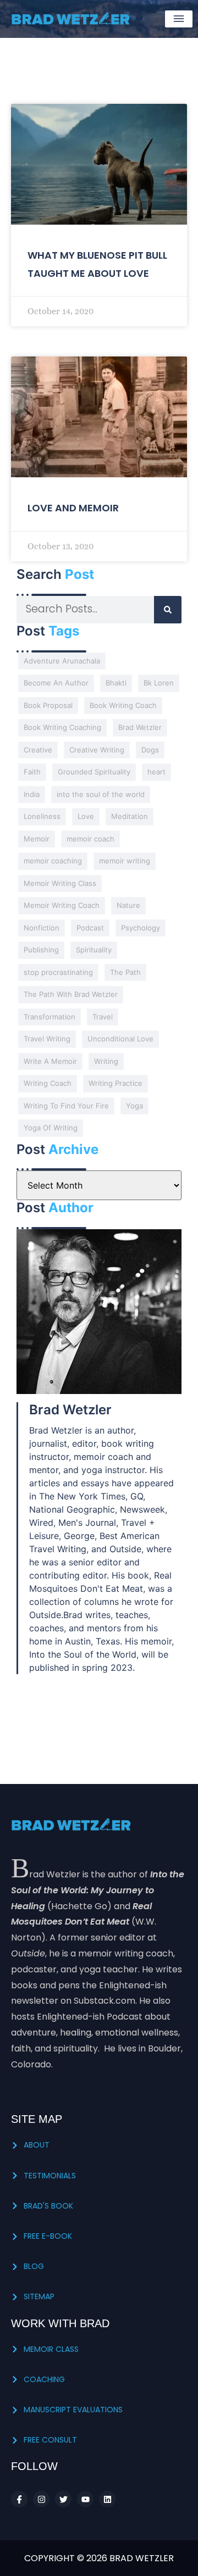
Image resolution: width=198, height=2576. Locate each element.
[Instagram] (41, 2499)
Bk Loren (159, 683)
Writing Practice (116, 1083)
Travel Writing (47, 1039)
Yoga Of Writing (51, 1128)
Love (86, 816)
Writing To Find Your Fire (66, 1106)
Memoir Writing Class (60, 883)
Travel (103, 1017)
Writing (106, 1061)
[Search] (168, 610)
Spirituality (94, 950)
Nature (128, 905)
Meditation (130, 816)
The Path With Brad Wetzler (71, 994)
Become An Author (56, 683)
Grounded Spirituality (94, 772)
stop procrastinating (58, 972)
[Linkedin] (107, 2499)
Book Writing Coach (123, 705)
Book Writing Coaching (62, 727)
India (32, 794)
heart (156, 772)
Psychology (141, 928)
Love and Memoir (73, 508)
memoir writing (125, 861)
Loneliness (42, 816)
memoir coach (90, 839)
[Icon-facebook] (19, 2499)
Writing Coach (48, 1083)
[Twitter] (63, 2499)
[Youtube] (85, 2499)
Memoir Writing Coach (62, 905)
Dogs (150, 750)
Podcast (90, 928)
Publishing (41, 950)
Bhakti (116, 683)
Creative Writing (97, 750)
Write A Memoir (50, 1061)
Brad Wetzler (140, 727)
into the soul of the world (101, 794)
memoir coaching (53, 861)
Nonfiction (42, 928)
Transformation (50, 1017)
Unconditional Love (120, 1039)
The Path (125, 972)
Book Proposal (48, 705)
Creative (38, 750)
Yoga (134, 1106)
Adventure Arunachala (62, 661)
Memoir (37, 839)
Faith (32, 772)
